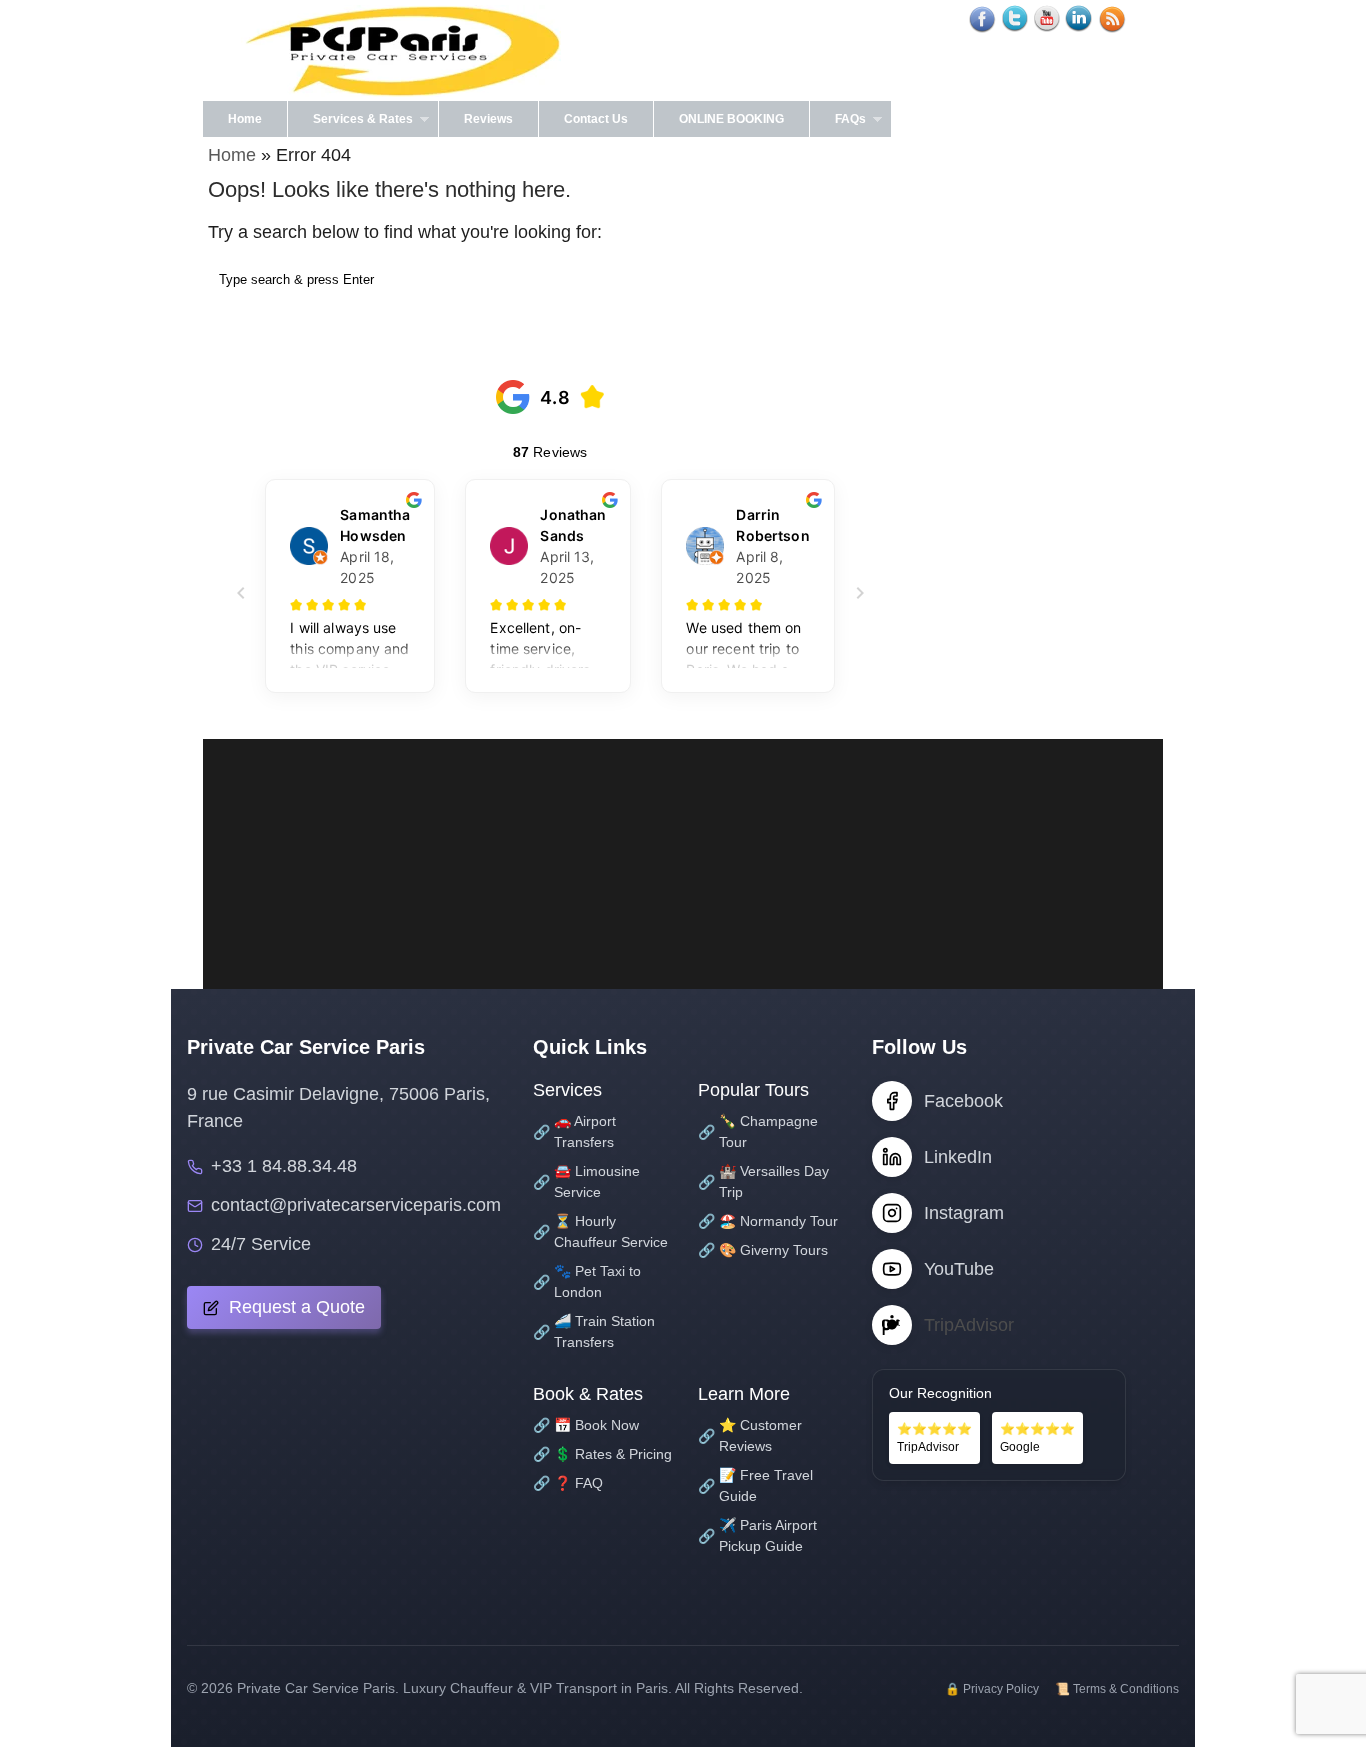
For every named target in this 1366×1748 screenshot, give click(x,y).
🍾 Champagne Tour (758, 1131)
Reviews (488, 119)
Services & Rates (350, 124)
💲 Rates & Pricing (602, 1454)
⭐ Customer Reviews (750, 1435)
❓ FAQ (568, 1483)
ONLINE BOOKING (731, 119)
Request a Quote (294, 1307)
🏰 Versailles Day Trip (763, 1181)
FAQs (838, 124)
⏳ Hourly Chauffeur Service (600, 1231)
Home (245, 119)
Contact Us (596, 119)
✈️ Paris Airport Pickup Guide (757, 1535)
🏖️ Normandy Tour (768, 1221)
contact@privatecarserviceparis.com (356, 1205)
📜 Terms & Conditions (1117, 1689)
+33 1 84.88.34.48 (284, 1166)
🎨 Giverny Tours (763, 1250)
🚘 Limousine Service (586, 1181)
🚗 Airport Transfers (574, 1131)
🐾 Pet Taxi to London (587, 1281)
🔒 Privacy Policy (992, 1689)
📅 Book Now (586, 1425)
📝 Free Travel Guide (755, 1485)
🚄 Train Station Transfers (594, 1331)
